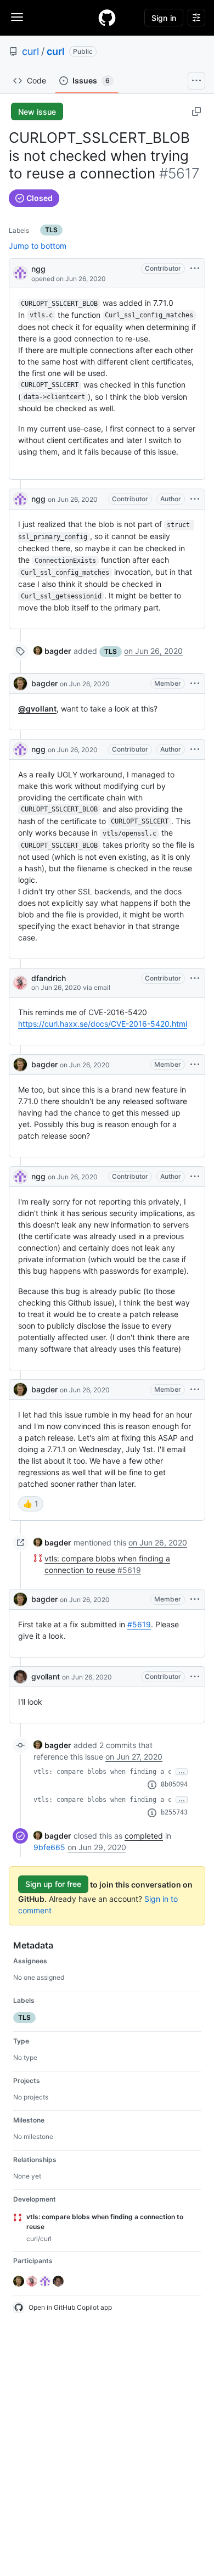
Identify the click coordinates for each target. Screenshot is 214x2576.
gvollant (46, 1676)
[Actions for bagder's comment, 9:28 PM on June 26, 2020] (195, 1599)
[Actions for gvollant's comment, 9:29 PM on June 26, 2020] (195, 1677)
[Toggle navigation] (17, 17)
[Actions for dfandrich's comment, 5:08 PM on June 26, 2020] (195, 978)
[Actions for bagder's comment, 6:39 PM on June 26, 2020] (195, 1065)
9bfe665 (49, 1847)
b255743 (174, 1812)
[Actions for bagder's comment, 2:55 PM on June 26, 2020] (195, 684)
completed (144, 1836)
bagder (44, 683)
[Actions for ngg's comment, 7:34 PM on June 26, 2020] (195, 1177)
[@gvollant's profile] (20, 1677)
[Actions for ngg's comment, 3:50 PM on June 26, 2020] (195, 749)
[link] (52, 651)
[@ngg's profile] (20, 272)
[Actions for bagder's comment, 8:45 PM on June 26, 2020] (195, 1390)
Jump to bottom (38, 246)
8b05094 (174, 1784)
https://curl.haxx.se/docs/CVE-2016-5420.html (103, 1024)
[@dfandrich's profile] (20, 983)
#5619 (139, 1624)
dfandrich (49, 978)
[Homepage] (107, 18)
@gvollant (37, 709)
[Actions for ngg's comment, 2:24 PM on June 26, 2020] (195, 499)
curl (30, 51)
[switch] (31, 1504)
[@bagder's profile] (20, 684)
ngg (38, 269)
